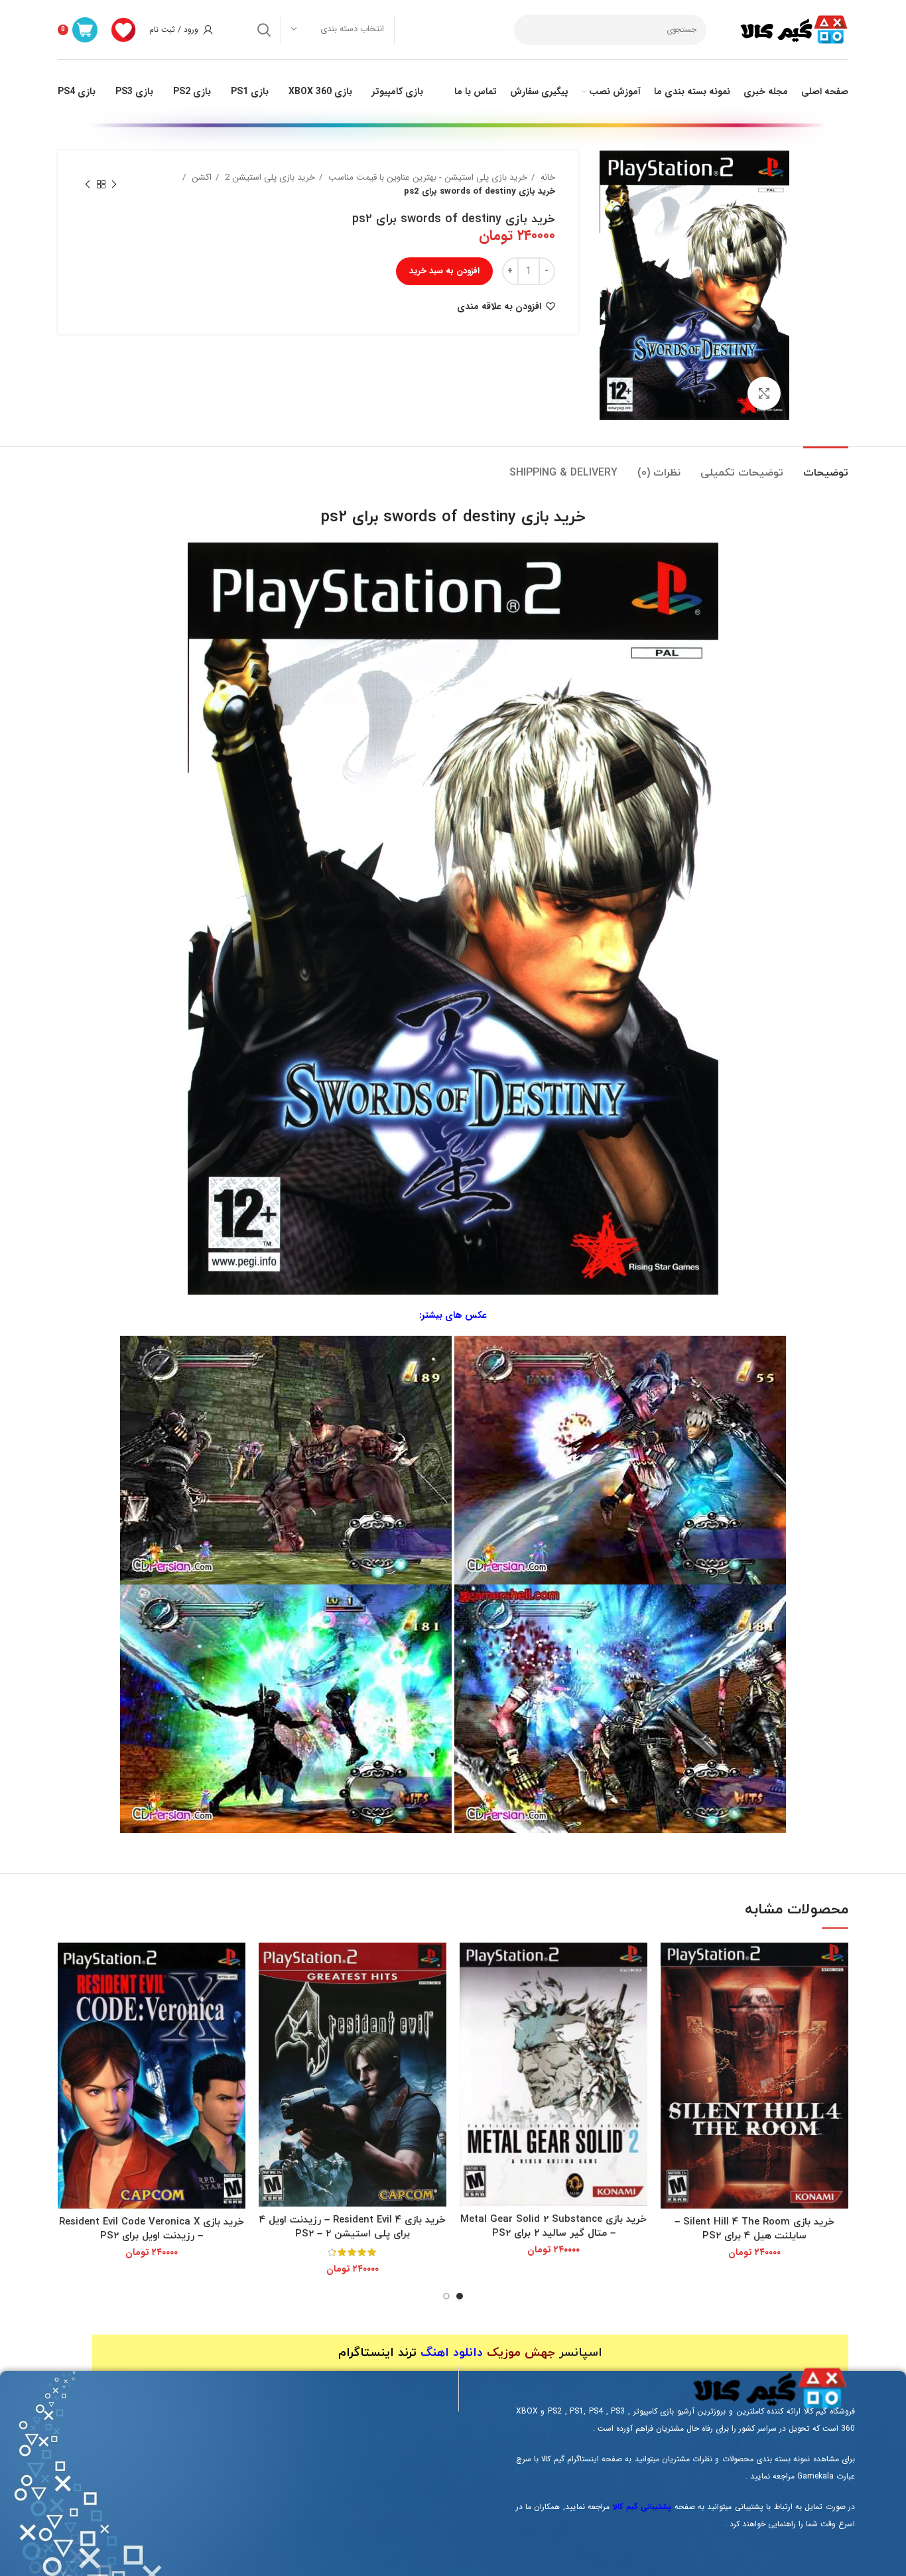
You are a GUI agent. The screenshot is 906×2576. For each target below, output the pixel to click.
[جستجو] (264, 30)
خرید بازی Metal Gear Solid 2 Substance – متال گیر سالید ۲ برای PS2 (553, 2226)
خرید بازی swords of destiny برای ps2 (453, 517)
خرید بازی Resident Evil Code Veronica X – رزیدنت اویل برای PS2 (152, 2229)
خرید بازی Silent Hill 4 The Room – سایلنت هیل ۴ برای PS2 (754, 2229)
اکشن (200, 177)
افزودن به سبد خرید (444, 271)
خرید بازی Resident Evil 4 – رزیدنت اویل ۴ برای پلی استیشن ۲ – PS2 (353, 2227)
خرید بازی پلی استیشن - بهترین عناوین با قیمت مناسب (426, 177)
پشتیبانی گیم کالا (642, 2507)
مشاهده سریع (671, 1964)
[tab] (826, 467)
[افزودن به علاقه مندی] (671, 1994)
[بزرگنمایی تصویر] (764, 393)
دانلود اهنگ (452, 2353)
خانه (547, 177)
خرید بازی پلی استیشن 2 (269, 177)
